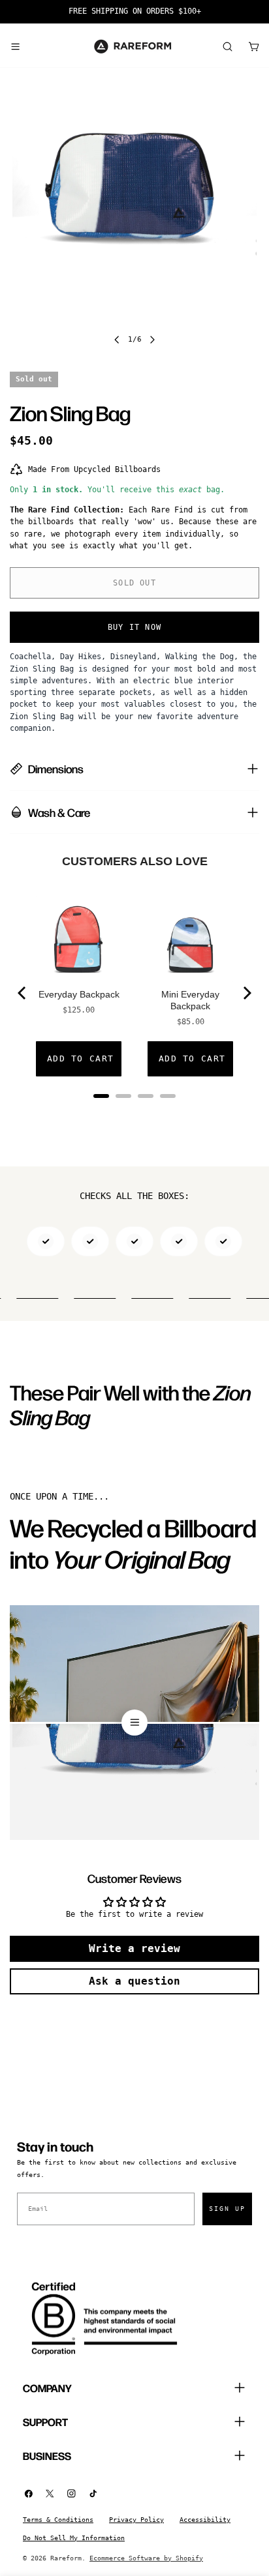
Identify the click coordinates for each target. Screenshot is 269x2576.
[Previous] (23, 993)
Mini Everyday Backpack (190, 1000)
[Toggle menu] (15, 46)
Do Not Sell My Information (74, 2538)
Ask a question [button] (134, 1981)
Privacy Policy (136, 2520)
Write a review (134, 1948)
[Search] (227, 46)
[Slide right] (152, 340)
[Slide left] (117, 340)
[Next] (246, 993)
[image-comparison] (134, 1723)
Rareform (66, 2558)
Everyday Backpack (79, 994)
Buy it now (134, 627)
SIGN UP (227, 2209)
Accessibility (205, 2520)
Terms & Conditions (58, 2520)
